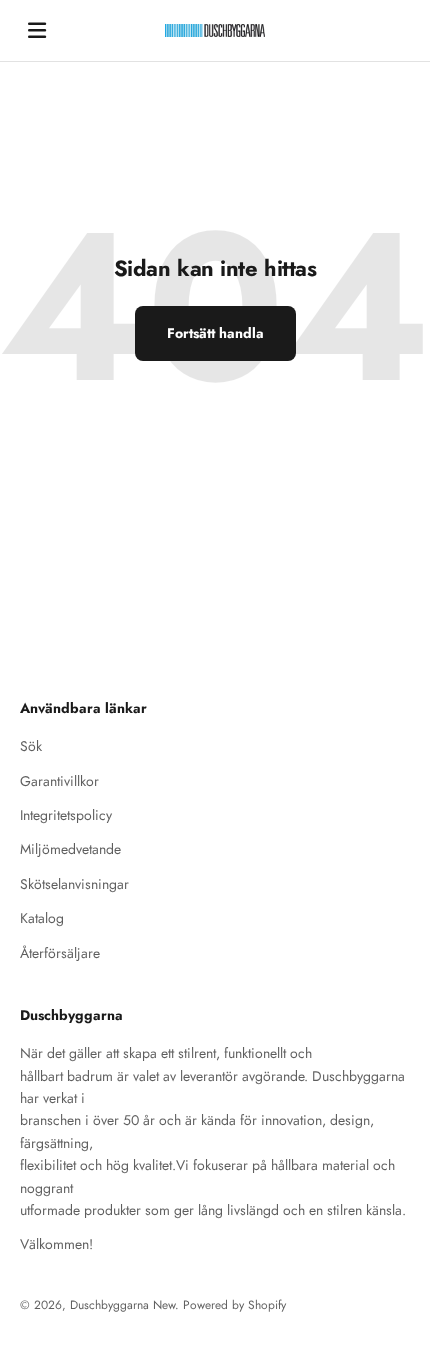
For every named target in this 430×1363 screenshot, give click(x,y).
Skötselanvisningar (74, 884)
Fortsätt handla (215, 333)
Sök (31, 746)
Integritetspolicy (66, 815)
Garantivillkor (59, 781)
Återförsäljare (60, 953)
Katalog (42, 918)
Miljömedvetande (70, 849)
